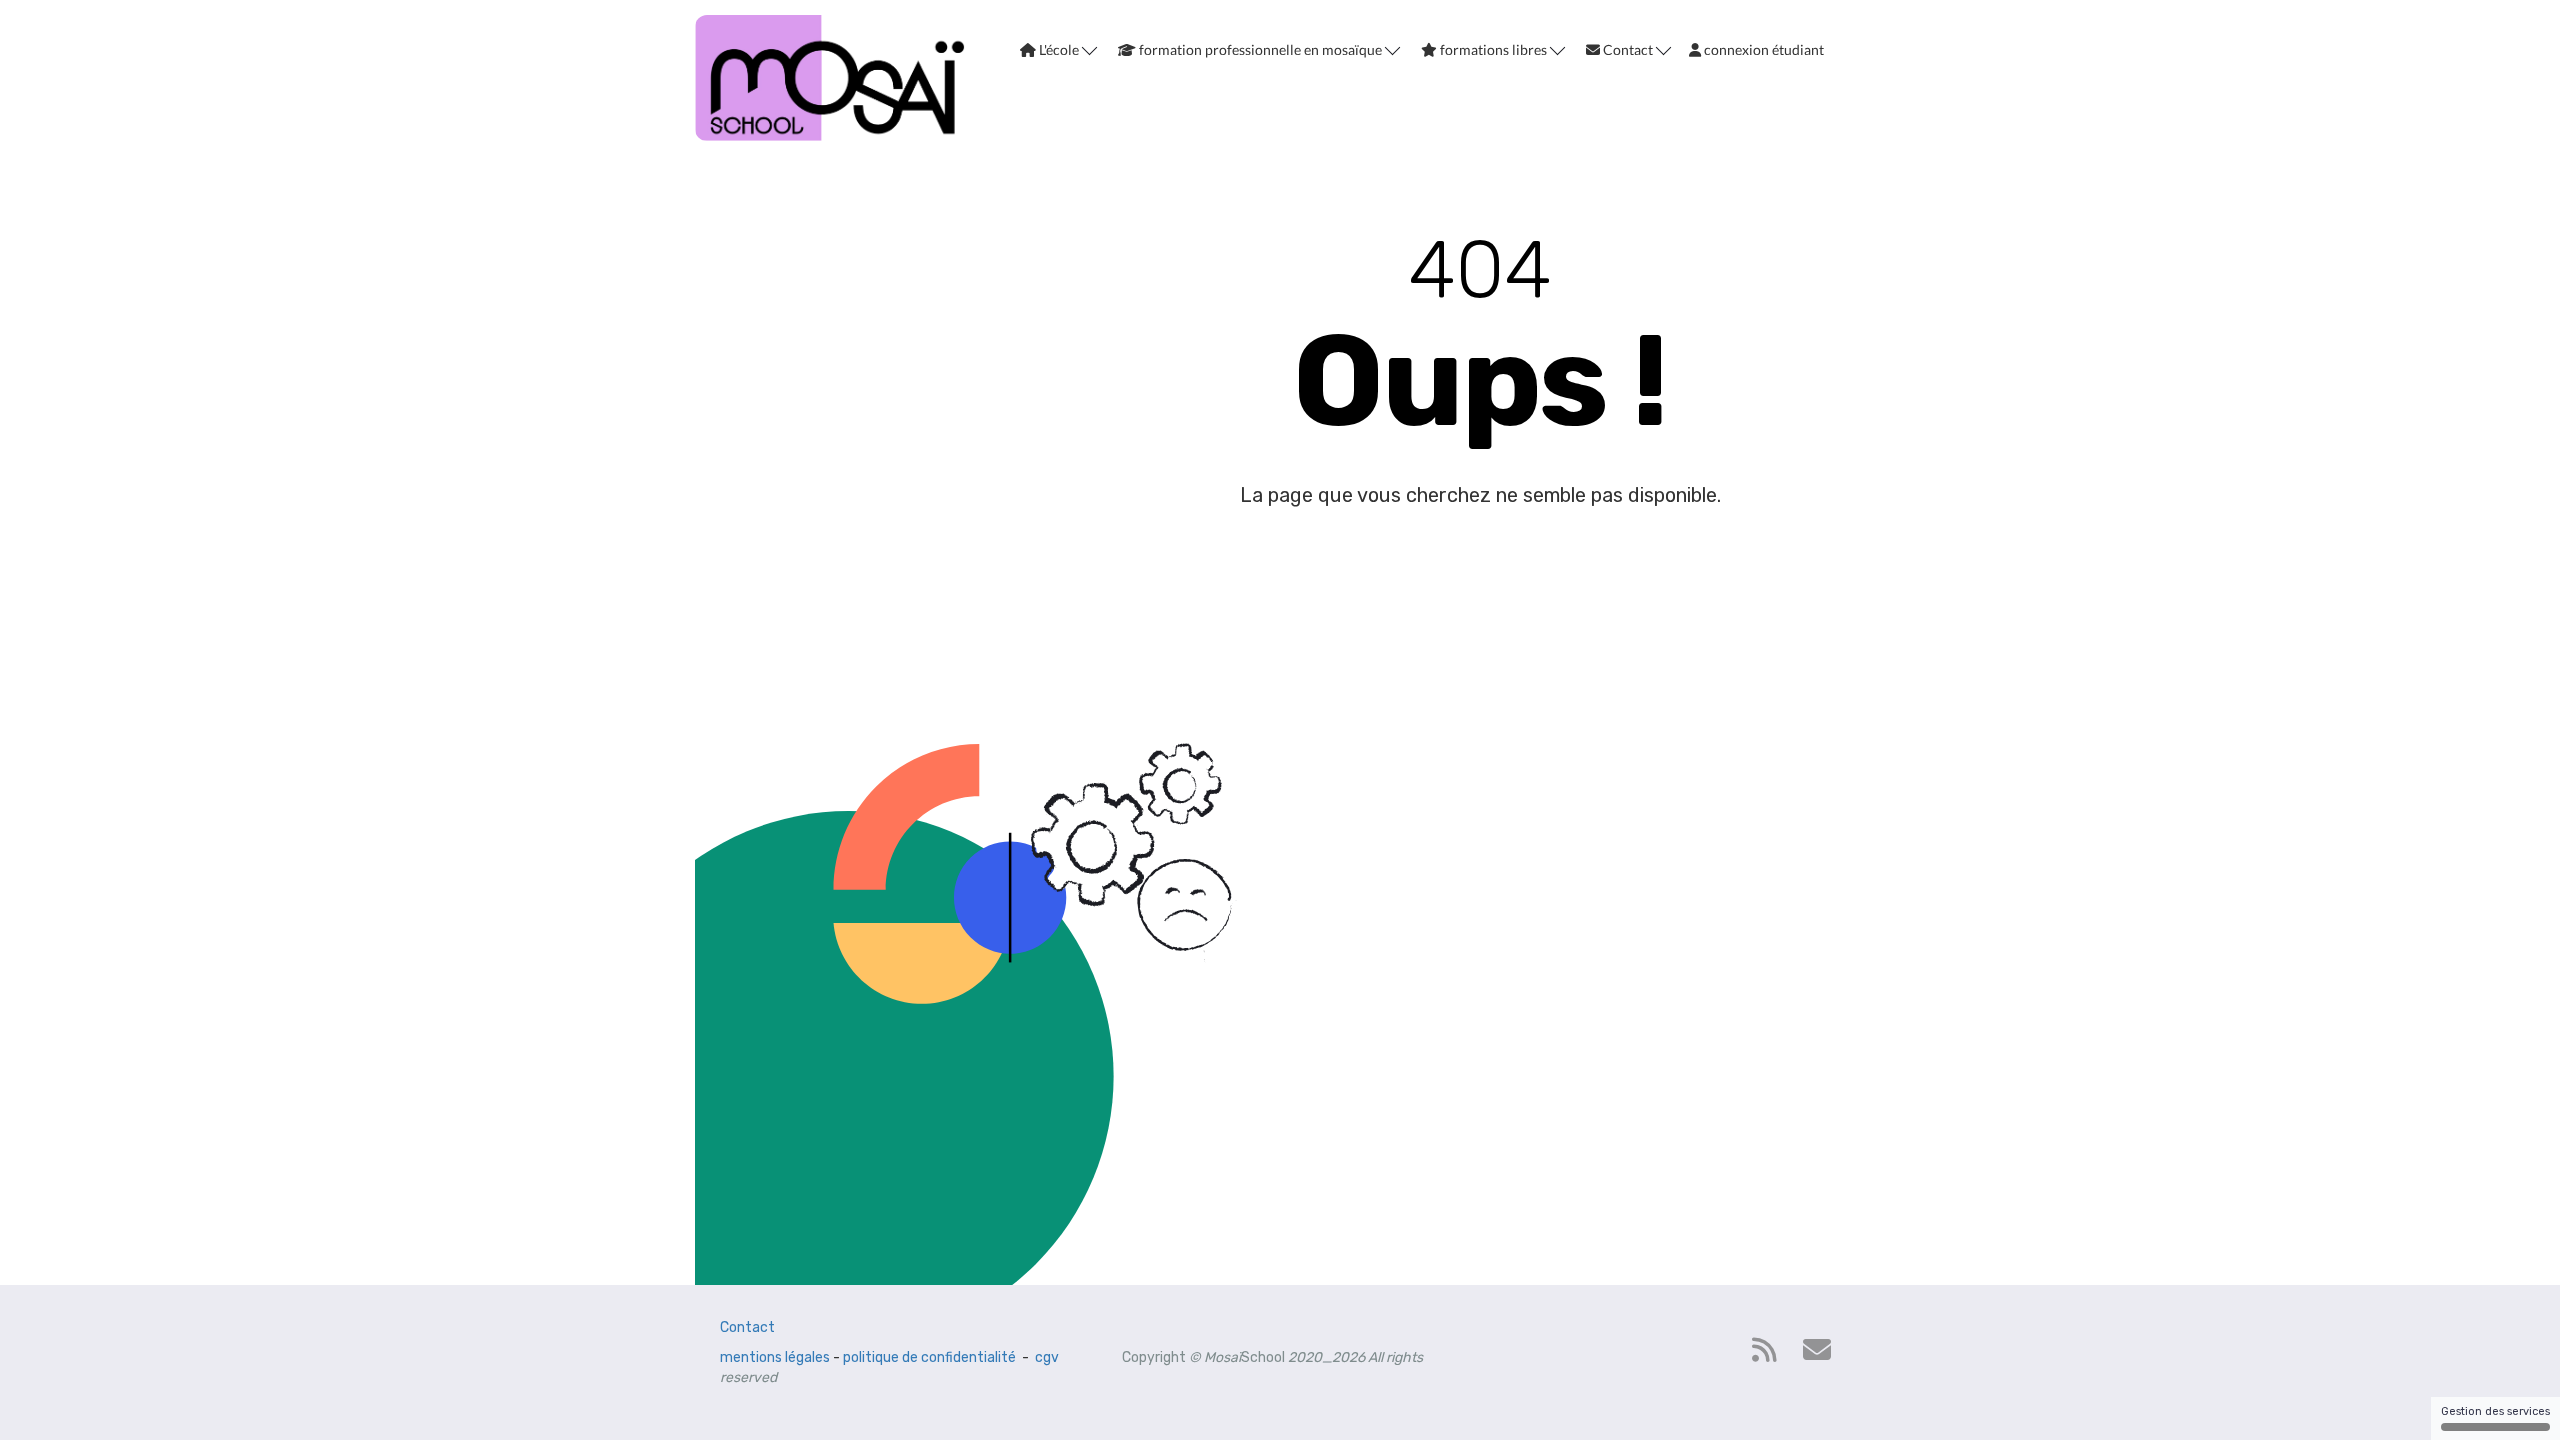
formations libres (1493, 49)
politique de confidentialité (929, 1357)
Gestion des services (2495, 1411)
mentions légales (775, 1357)
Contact (1628, 49)
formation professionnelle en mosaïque (1260, 49)
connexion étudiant (1762, 49)
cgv (1047, 1357)
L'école (1059, 49)
